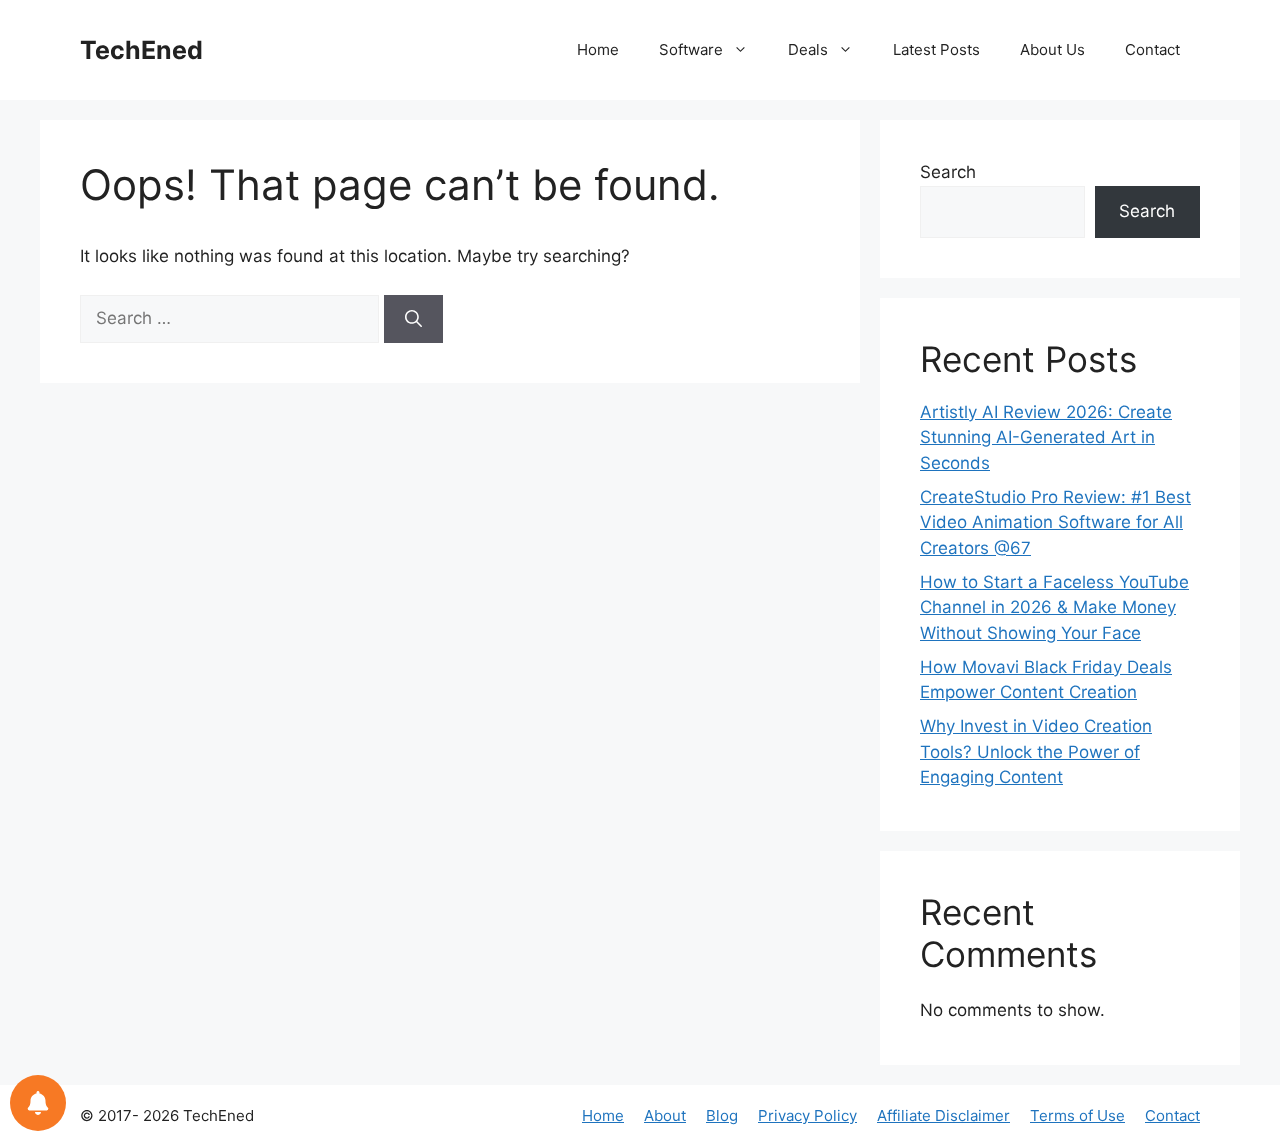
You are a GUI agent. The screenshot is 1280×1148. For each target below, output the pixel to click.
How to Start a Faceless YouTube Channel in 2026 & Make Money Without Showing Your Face (1054, 607)
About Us (1052, 49)
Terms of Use (1077, 1115)
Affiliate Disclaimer (943, 1115)
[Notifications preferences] (38, 1103)
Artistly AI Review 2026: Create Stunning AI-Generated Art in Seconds (1046, 437)
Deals (808, 49)
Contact (1152, 49)
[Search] (413, 319)
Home (598, 49)
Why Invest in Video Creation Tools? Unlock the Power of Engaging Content (1036, 751)
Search (948, 172)
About (665, 1115)
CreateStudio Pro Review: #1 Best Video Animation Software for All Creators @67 (1055, 522)
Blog (722, 1115)
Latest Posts (936, 49)
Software (691, 49)
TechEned (141, 50)
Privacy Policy (807, 1115)
